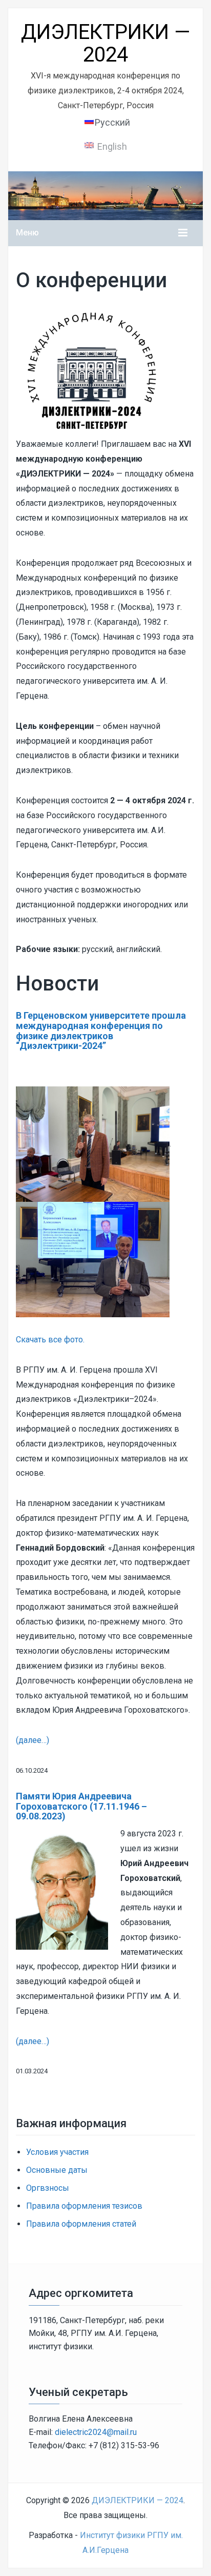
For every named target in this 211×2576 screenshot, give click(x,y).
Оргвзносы (48, 2188)
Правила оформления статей (81, 2224)
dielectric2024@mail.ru (96, 2432)
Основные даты (57, 2170)
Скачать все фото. (50, 1340)
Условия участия (57, 2152)
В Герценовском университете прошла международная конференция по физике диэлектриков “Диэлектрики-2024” (101, 1031)
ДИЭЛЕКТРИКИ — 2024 (105, 43)
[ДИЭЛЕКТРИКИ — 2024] (105, 195)
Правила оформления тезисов (84, 2206)
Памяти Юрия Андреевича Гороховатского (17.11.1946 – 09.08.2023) (81, 1806)
